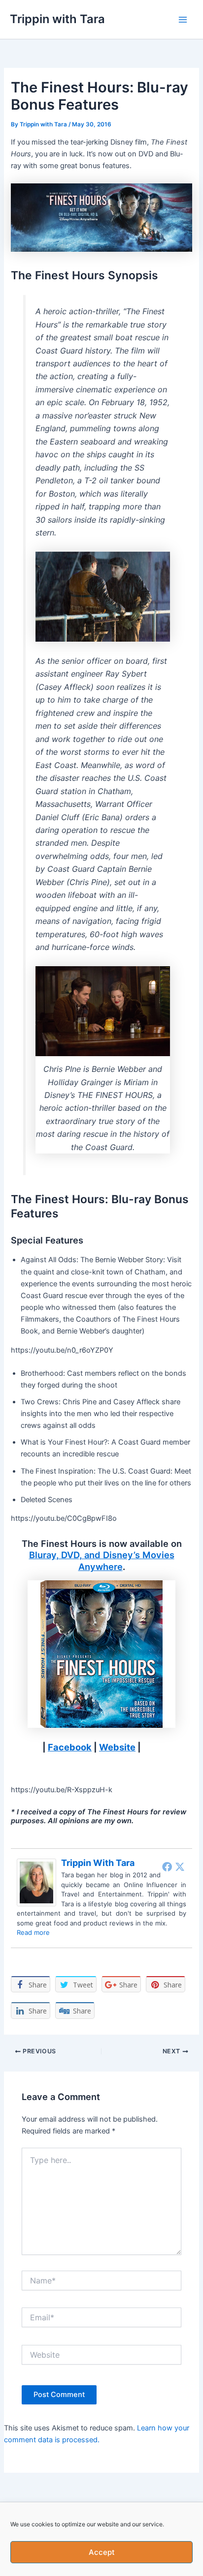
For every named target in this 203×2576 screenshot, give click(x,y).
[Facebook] (167, 1866)
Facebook (70, 1747)
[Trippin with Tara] (36, 1882)
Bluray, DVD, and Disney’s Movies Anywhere (102, 1561)
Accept (102, 2552)
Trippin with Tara (57, 19)
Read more (33, 1932)
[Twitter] (180, 1866)
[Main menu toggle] (183, 20)
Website (117, 1747)
